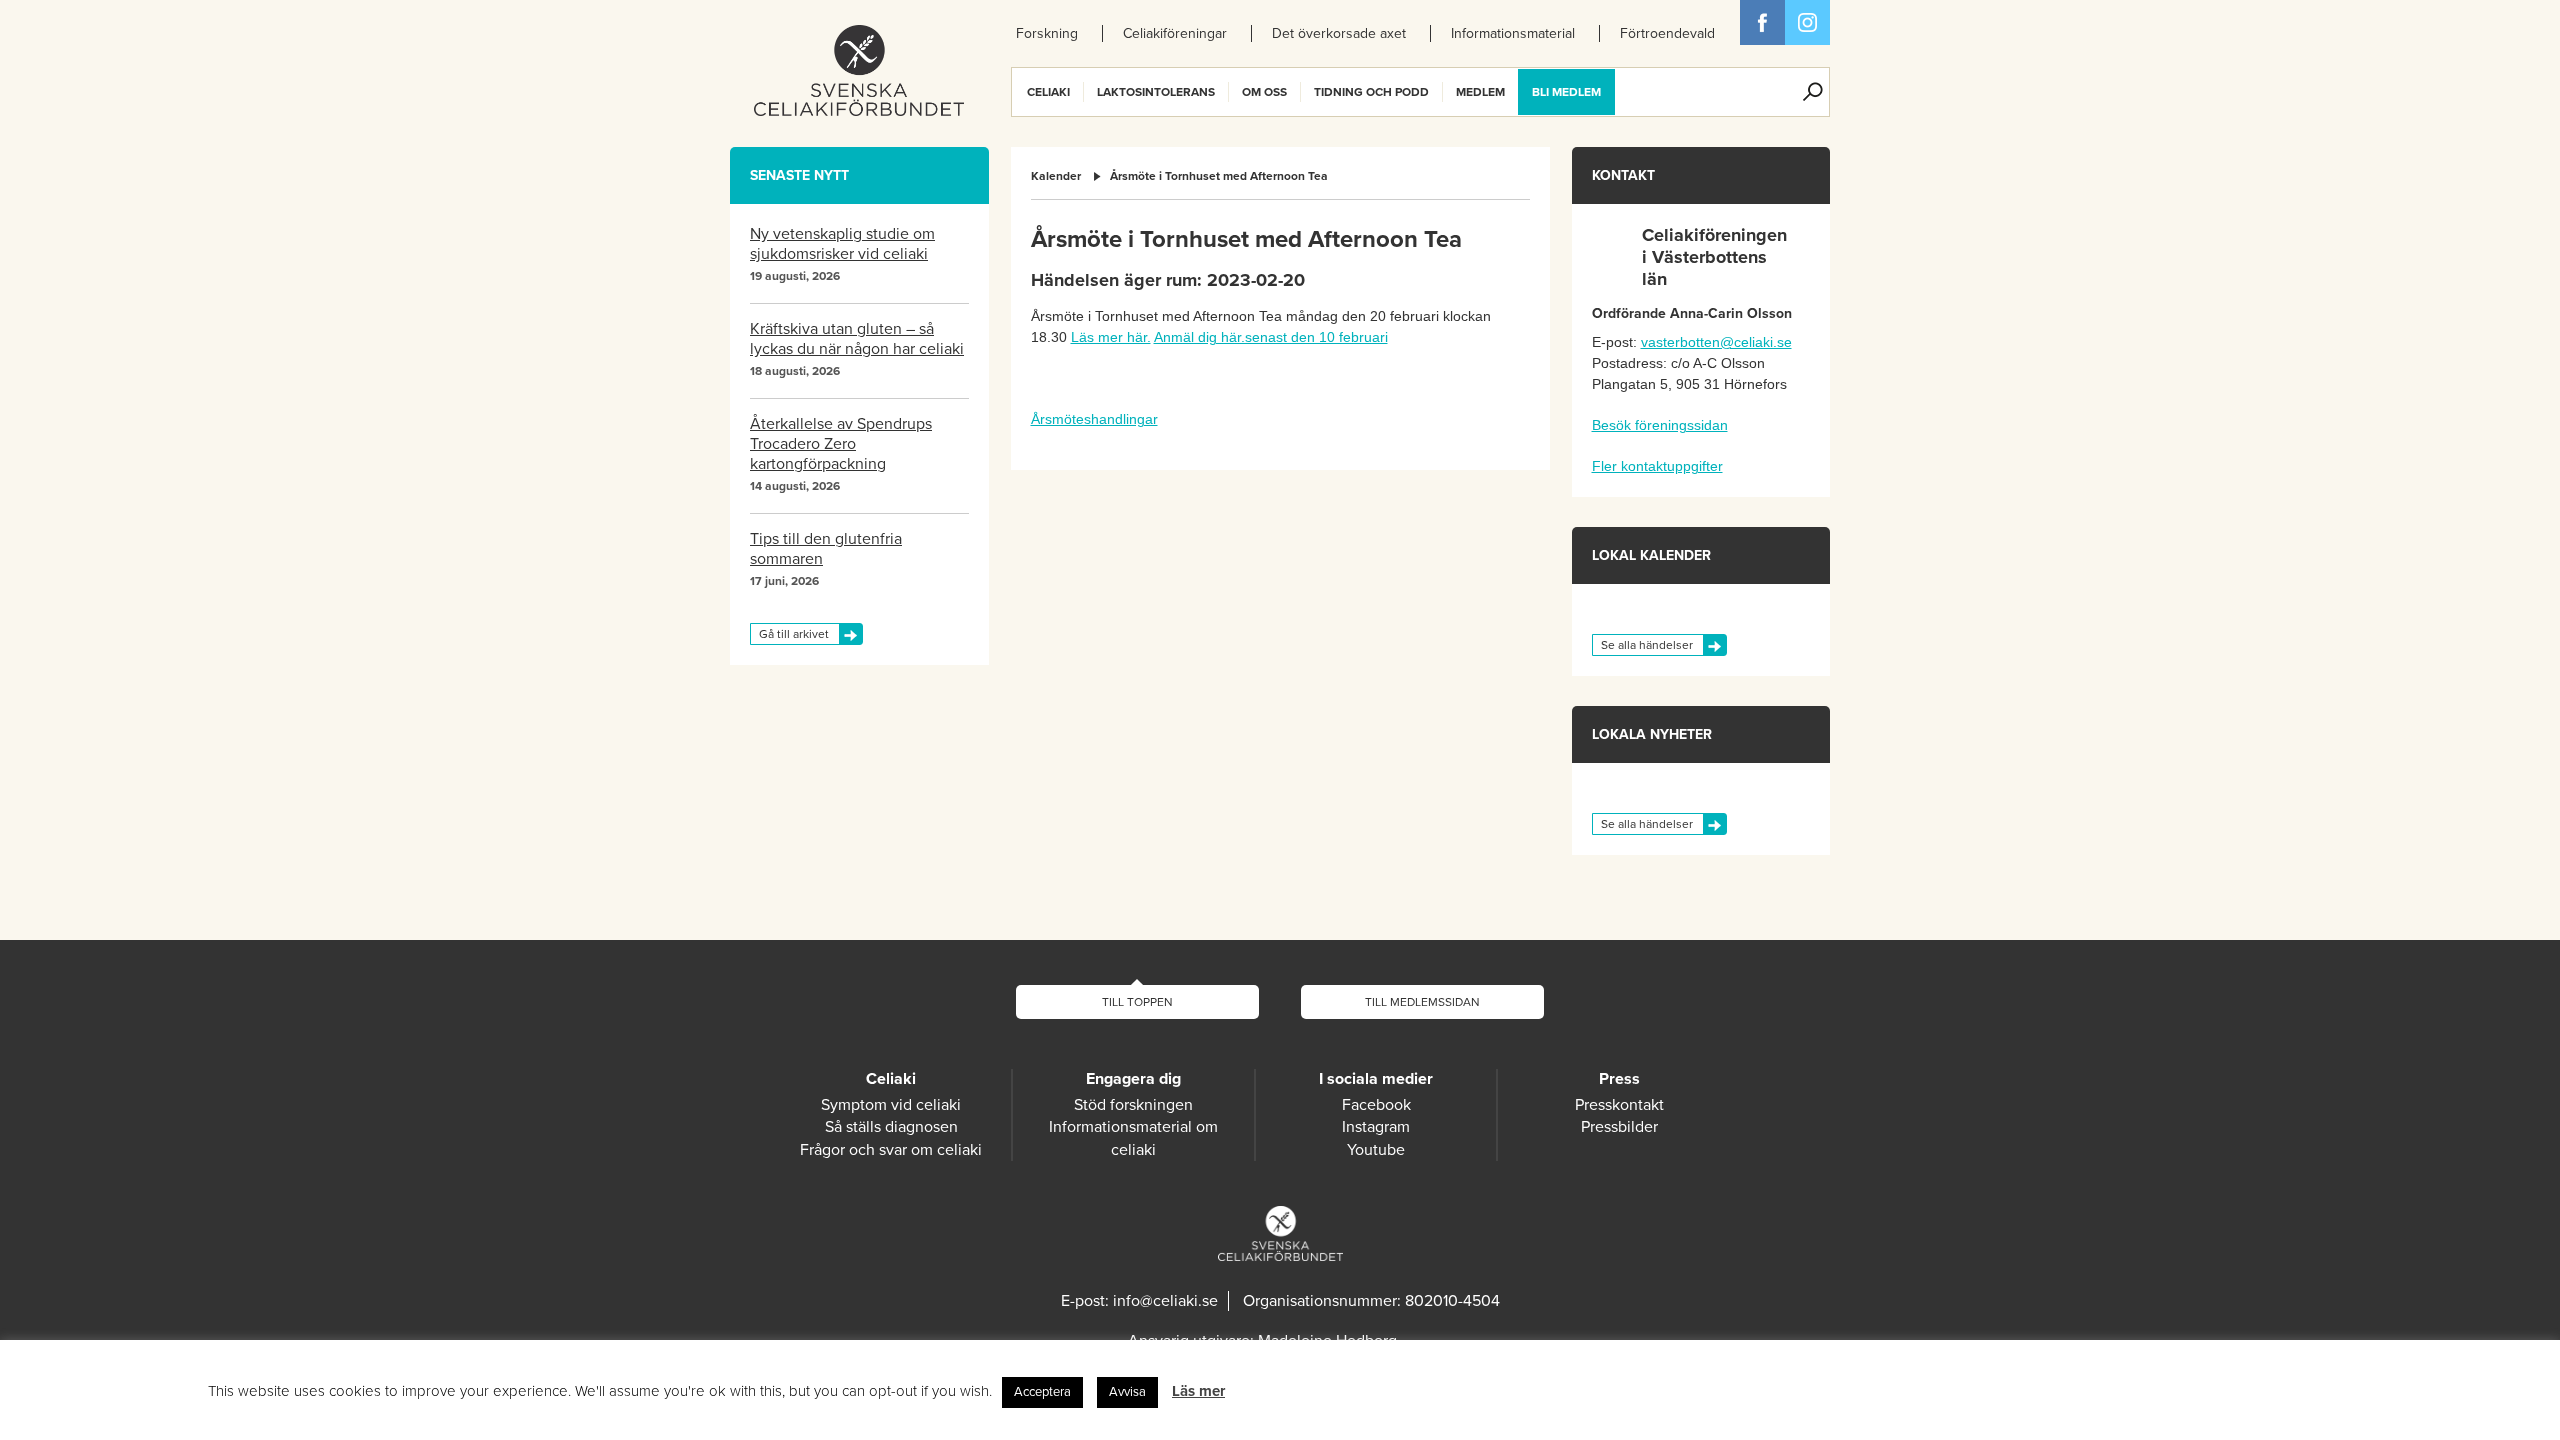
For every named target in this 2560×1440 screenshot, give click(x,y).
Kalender (1056, 176)
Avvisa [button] (1127, 1392)
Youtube (1376, 1150)
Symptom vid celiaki (891, 1105)
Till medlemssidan (1422, 1002)
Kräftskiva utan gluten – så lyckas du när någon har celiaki (857, 339)
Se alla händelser (1647, 645)
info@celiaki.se (1165, 1301)
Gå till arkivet (794, 634)
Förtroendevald (1667, 33)
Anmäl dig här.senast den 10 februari (1271, 337)
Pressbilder (1619, 1127)
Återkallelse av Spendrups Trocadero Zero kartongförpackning (841, 444)
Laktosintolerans (1156, 92)
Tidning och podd (1371, 92)
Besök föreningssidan (1660, 425)
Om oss (1264, 92)
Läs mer (1198, 1391)
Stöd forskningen (1133, 1105)
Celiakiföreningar (1175, 33)
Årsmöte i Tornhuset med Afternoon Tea (1219, 176)
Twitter (1807, 22)
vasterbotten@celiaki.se (1716, 342)
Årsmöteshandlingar (1094, 419)
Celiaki (1048, 92)
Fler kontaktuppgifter (1657, 466)
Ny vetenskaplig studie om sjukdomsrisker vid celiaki (842, 244)
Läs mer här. (1111, 337)
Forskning (1047, 33)
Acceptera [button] (1042, 1392)
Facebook (1762, 22)
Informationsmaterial (1513, 33)
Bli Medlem (1566, 92)
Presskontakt (1619, 1105)
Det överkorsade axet (1339, 33)
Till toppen (1137, 1002)
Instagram (1376, 1127)
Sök (1813, 92)
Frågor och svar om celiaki (891, 1150)
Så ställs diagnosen (891, 1127)
